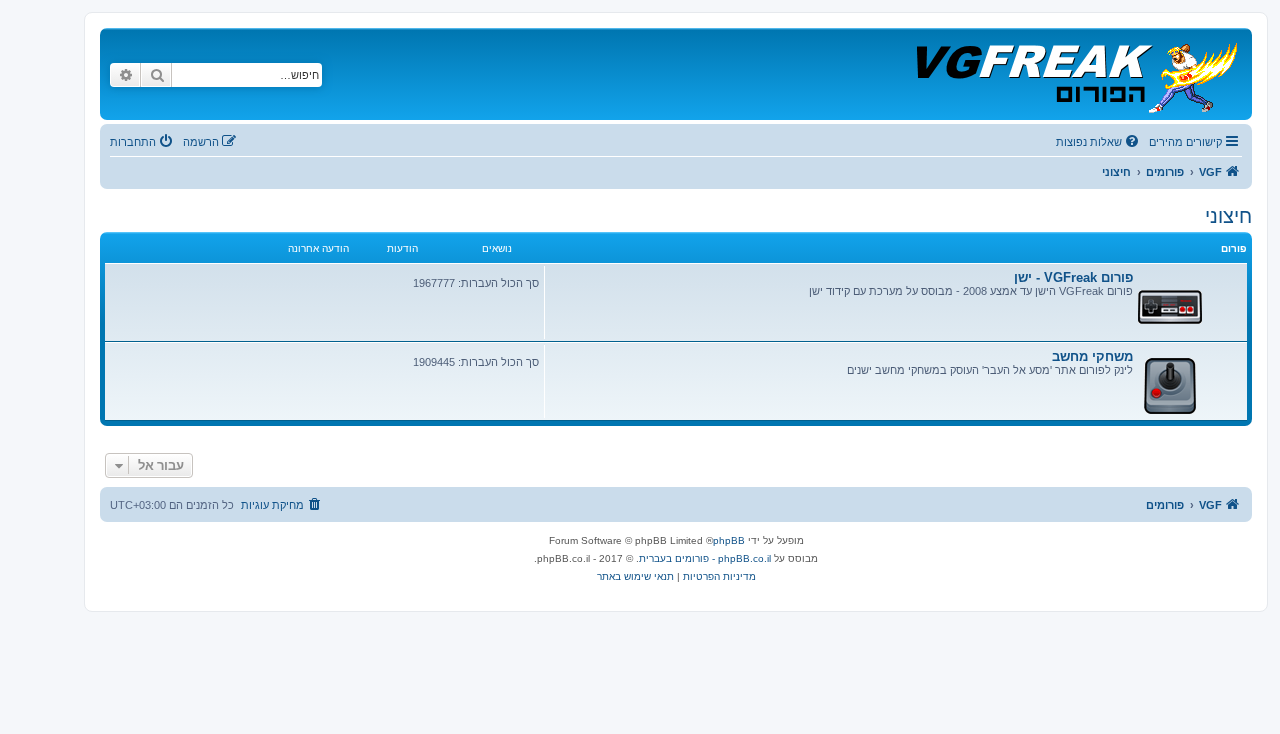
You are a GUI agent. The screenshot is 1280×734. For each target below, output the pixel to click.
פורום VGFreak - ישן (1073, 277)
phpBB (729, 540)
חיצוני (1228, 216)
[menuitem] (1099, 142)
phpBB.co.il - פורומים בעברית (705, 558)
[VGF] (1075, 74)
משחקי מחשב (1092, 356)
